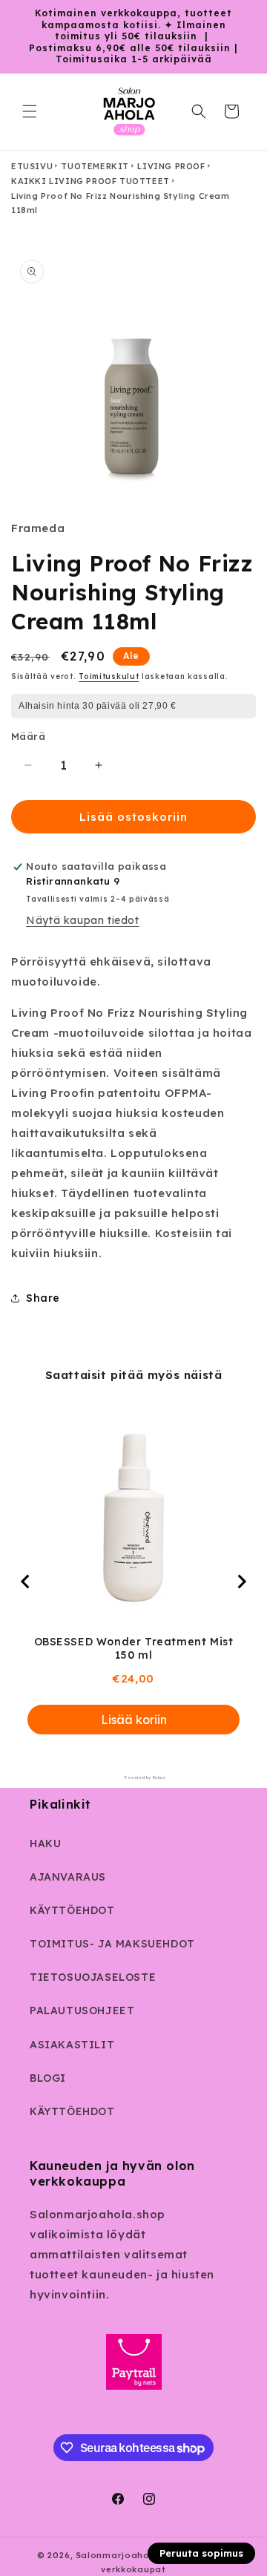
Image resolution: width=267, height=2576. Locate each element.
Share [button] (43, 1298)
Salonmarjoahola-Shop (131, 2555)
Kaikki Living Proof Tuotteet (90, 181)
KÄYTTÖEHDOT (72, 1910)
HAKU (45, 1843)
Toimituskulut (109, 676)
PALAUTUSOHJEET (82, 2010)
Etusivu (32, 166)
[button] (30, 111)
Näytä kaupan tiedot (82, 920)
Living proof (171, 166)
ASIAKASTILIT (72, 2045)
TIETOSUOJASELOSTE (93, 1977)
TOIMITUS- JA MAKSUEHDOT (112, 1944)
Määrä (28, 736)
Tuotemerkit (95, 166)
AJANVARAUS (68, 1877)
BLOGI (48, 2078)
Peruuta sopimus (201, 2553)
